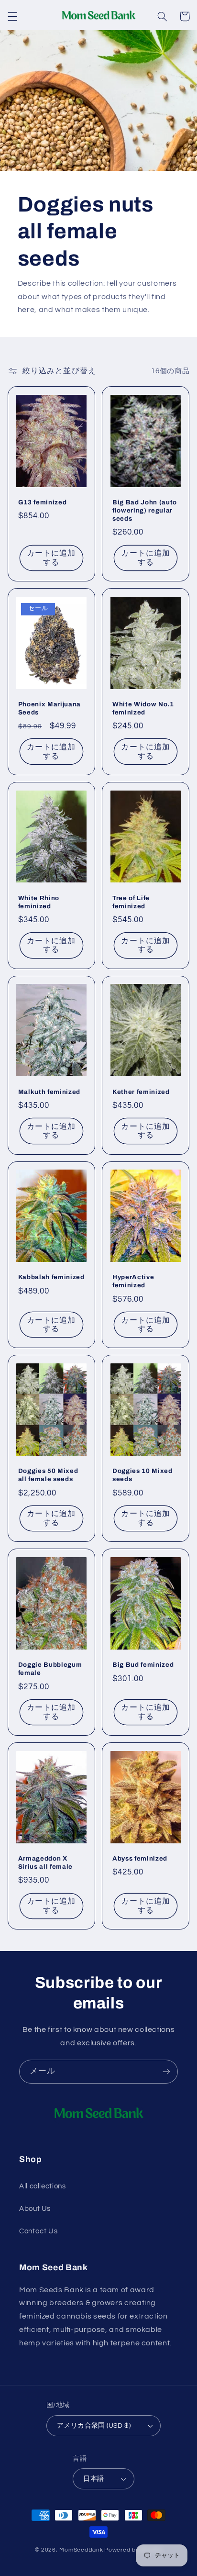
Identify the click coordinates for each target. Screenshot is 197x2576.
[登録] (166, 2071)
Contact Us (38, 2231)
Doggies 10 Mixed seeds (142, 1475)
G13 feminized (43, 502)
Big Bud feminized (143, 1665)
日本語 (93, 2479)
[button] (12, 16)
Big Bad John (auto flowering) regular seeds (145, 510)
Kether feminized (141, 1092)
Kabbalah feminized (51, 1277)
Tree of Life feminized (131, 902)
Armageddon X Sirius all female (45, 1862)
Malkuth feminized (49, 1092)
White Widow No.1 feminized (143, 708)
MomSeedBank (81, 2550)
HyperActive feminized (133, 1281)
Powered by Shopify (133, 2550)
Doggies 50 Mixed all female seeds (48, 1475)
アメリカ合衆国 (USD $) (94, 2426)
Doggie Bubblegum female (50, 1669)
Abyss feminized (140, 1858)
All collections (42, 2186)
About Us (35, 2209)
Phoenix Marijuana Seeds (49, 708)
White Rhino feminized (39, 902)
